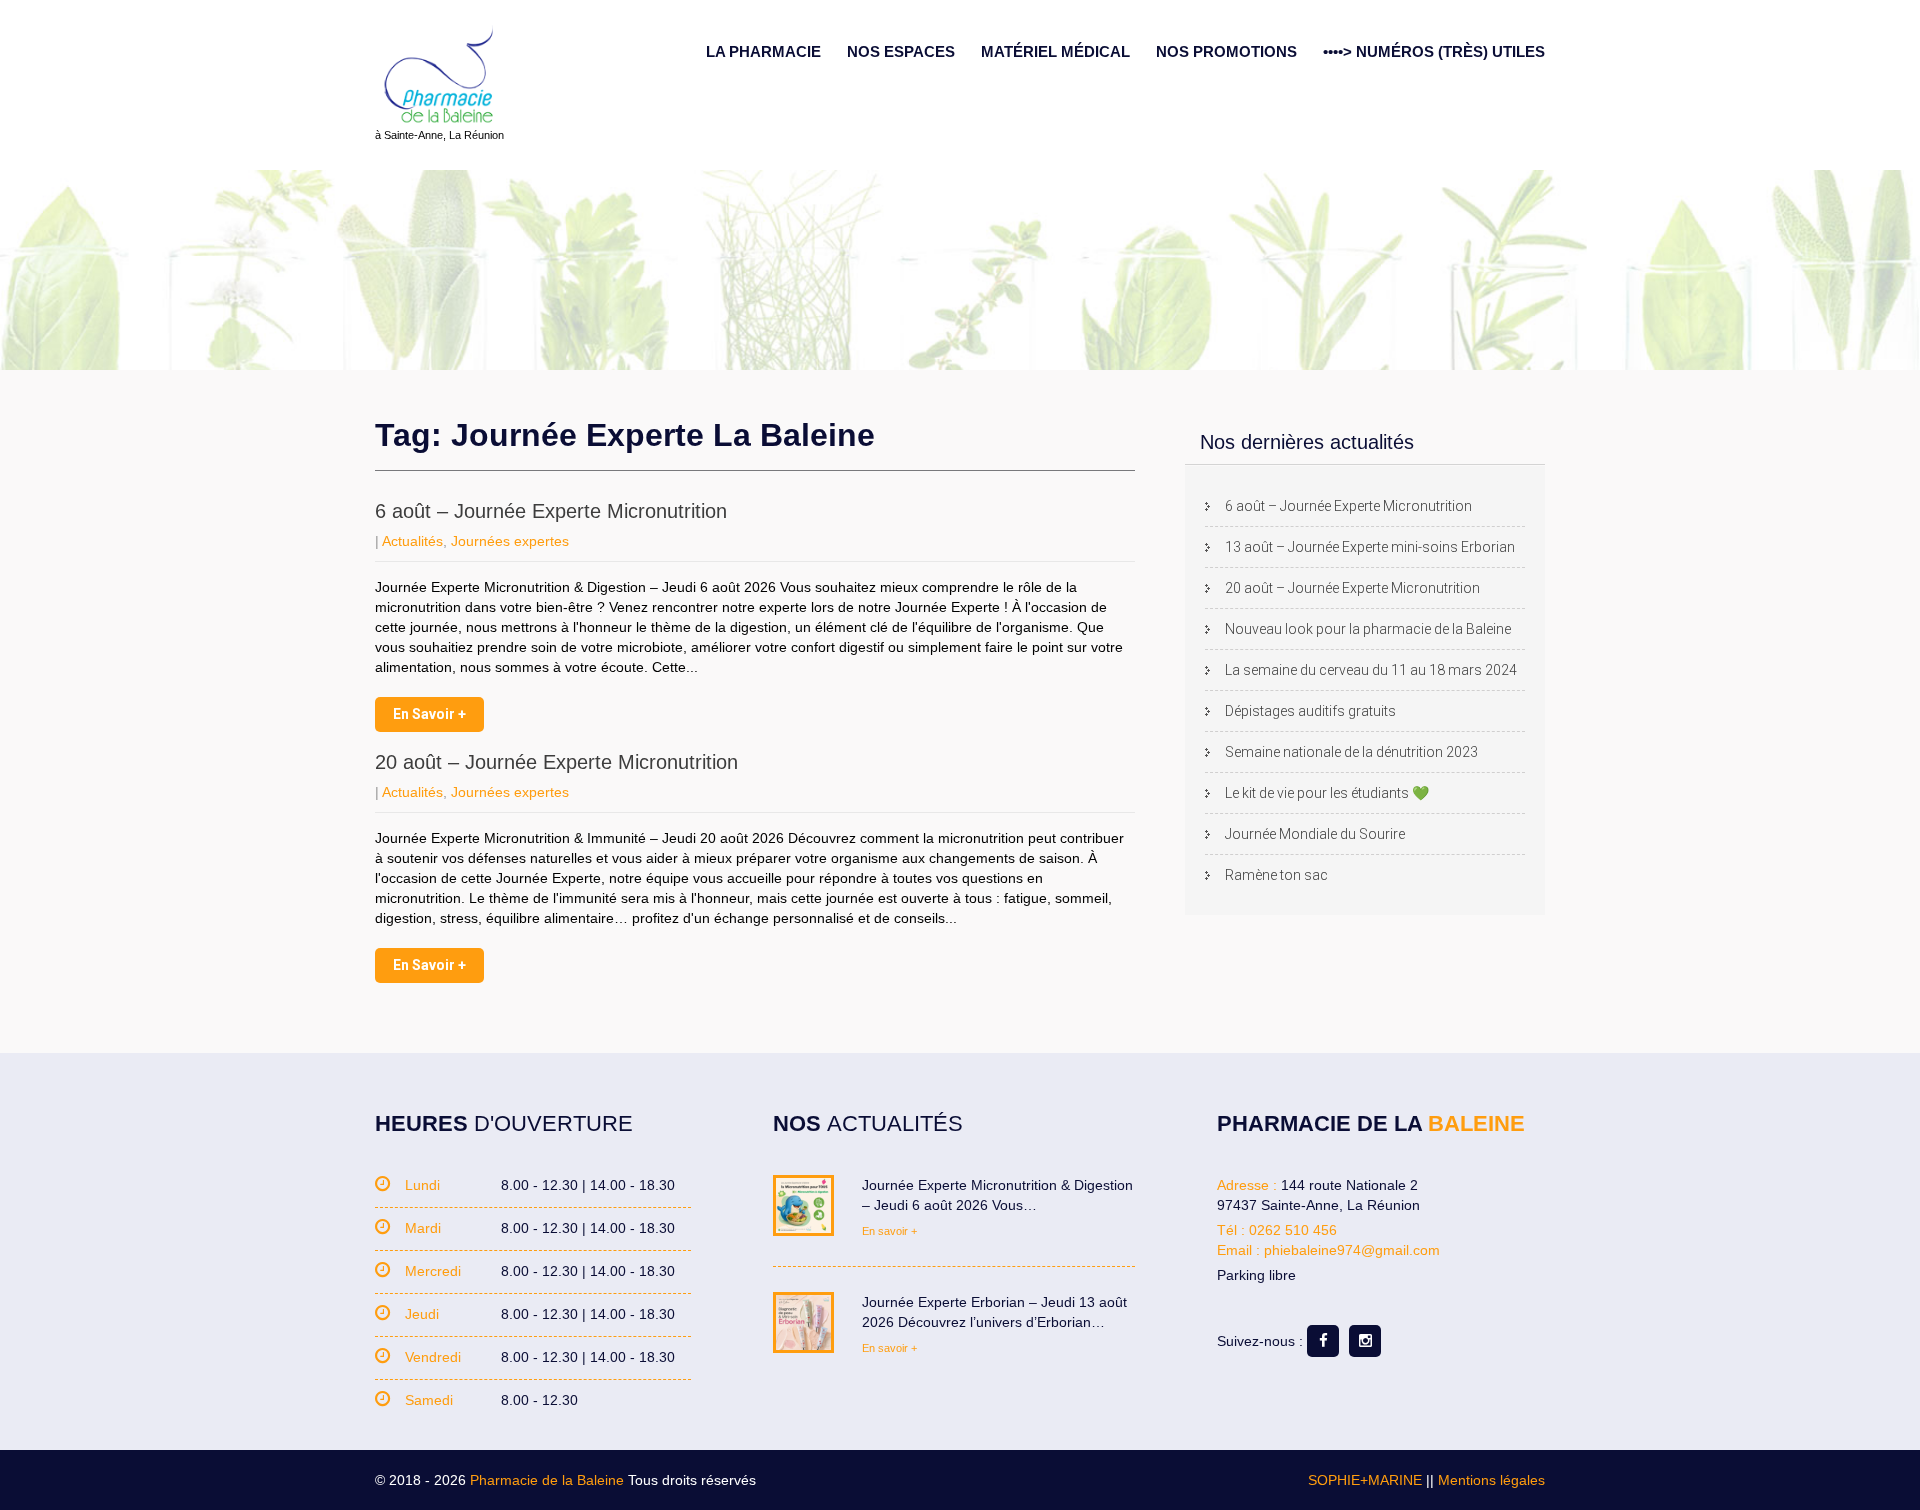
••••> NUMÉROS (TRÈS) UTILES (1434, 51)
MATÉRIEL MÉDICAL (1055, 51)
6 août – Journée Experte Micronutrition (551, 511)
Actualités (412, 541)
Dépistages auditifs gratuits (1310, 711)
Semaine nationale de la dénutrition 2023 (1351, 752)
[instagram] (1365, 1341)
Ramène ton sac (1276, 875)
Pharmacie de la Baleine (547, 1480)
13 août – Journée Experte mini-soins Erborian (1370, 547)
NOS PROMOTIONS (1226, 51)
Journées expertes (510, 541)
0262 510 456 (1293, 1230)
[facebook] (1323, 1341)
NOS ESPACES (901, 51)
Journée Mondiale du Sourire (1315, 834)
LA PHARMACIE (763, 51)
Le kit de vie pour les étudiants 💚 (1327, 793)
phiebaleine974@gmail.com (1352, 1250)
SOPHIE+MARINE (1365, 1480)
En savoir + (429, 714)
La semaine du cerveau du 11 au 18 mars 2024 (1371, 670)
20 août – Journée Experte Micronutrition (556, 762)
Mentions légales (1491, 1480)
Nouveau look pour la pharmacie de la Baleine (1368, 629)
